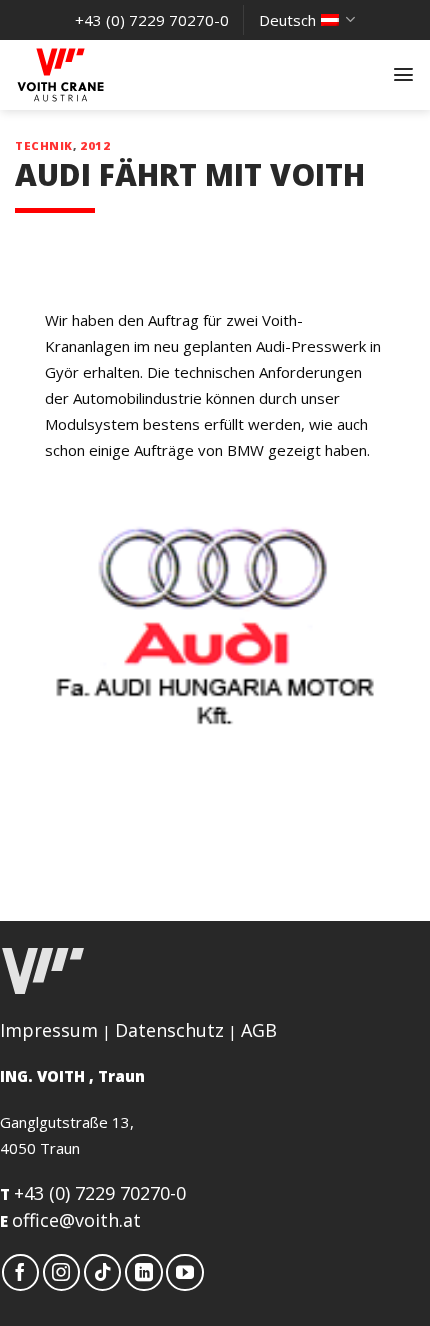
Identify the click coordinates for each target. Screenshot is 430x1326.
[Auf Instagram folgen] (62, 1273)
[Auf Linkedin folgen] (144, 1273)
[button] (403, 74)
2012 (95, 145)
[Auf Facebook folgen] (21, 1273)
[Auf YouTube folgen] (185, 1273)
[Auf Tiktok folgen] (103, 1273)
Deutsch (287, 20)
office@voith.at (76, 1220)
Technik (44, 145)
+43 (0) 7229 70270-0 (100, 1193)
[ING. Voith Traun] (115, 75)
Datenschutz (169, 1030)
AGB (259, 1030)
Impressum (49, 1030)
